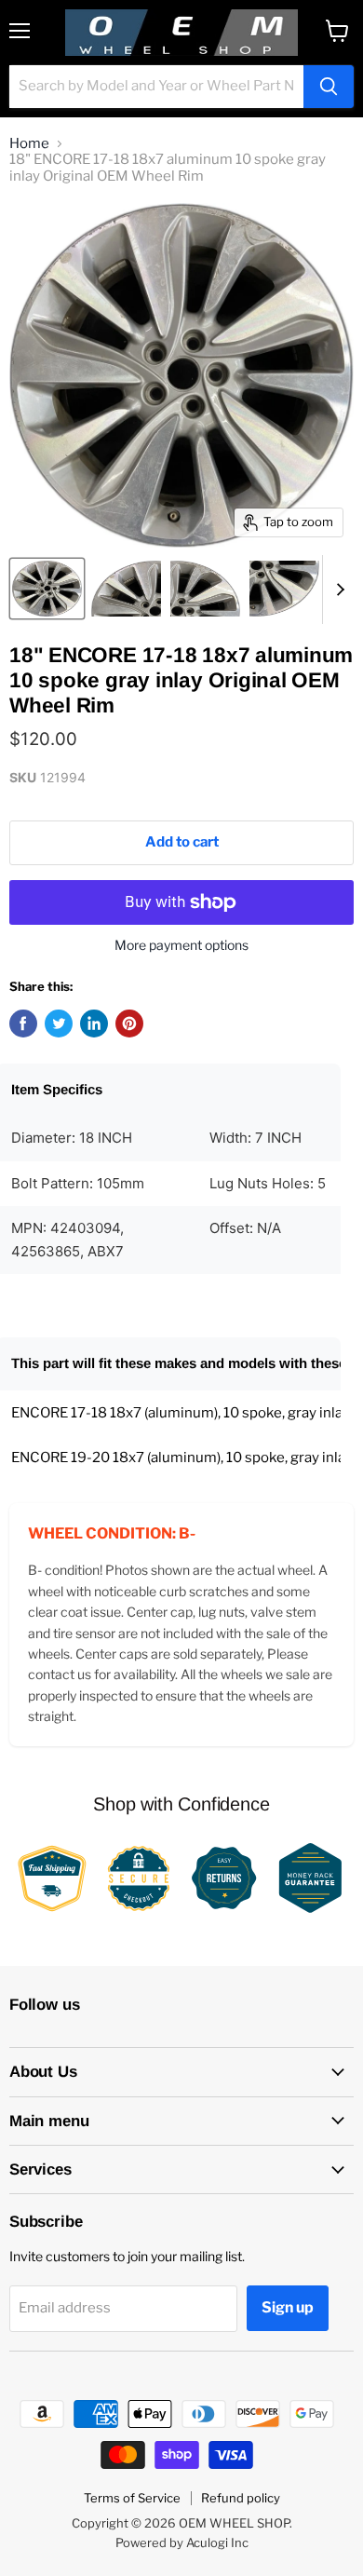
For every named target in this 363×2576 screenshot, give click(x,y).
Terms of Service (132, 2498)
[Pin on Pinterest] (129, 1024)
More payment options (181, 945)
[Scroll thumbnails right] (337, 590)
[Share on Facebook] (23, 1024)
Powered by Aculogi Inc (182, 2542)
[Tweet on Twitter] (59, 1024)
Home (29, 144)
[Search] (329, 87)
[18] (47, 589)
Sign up (288, 2307)
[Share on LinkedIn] (94, 1024)
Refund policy (241, 2498)
